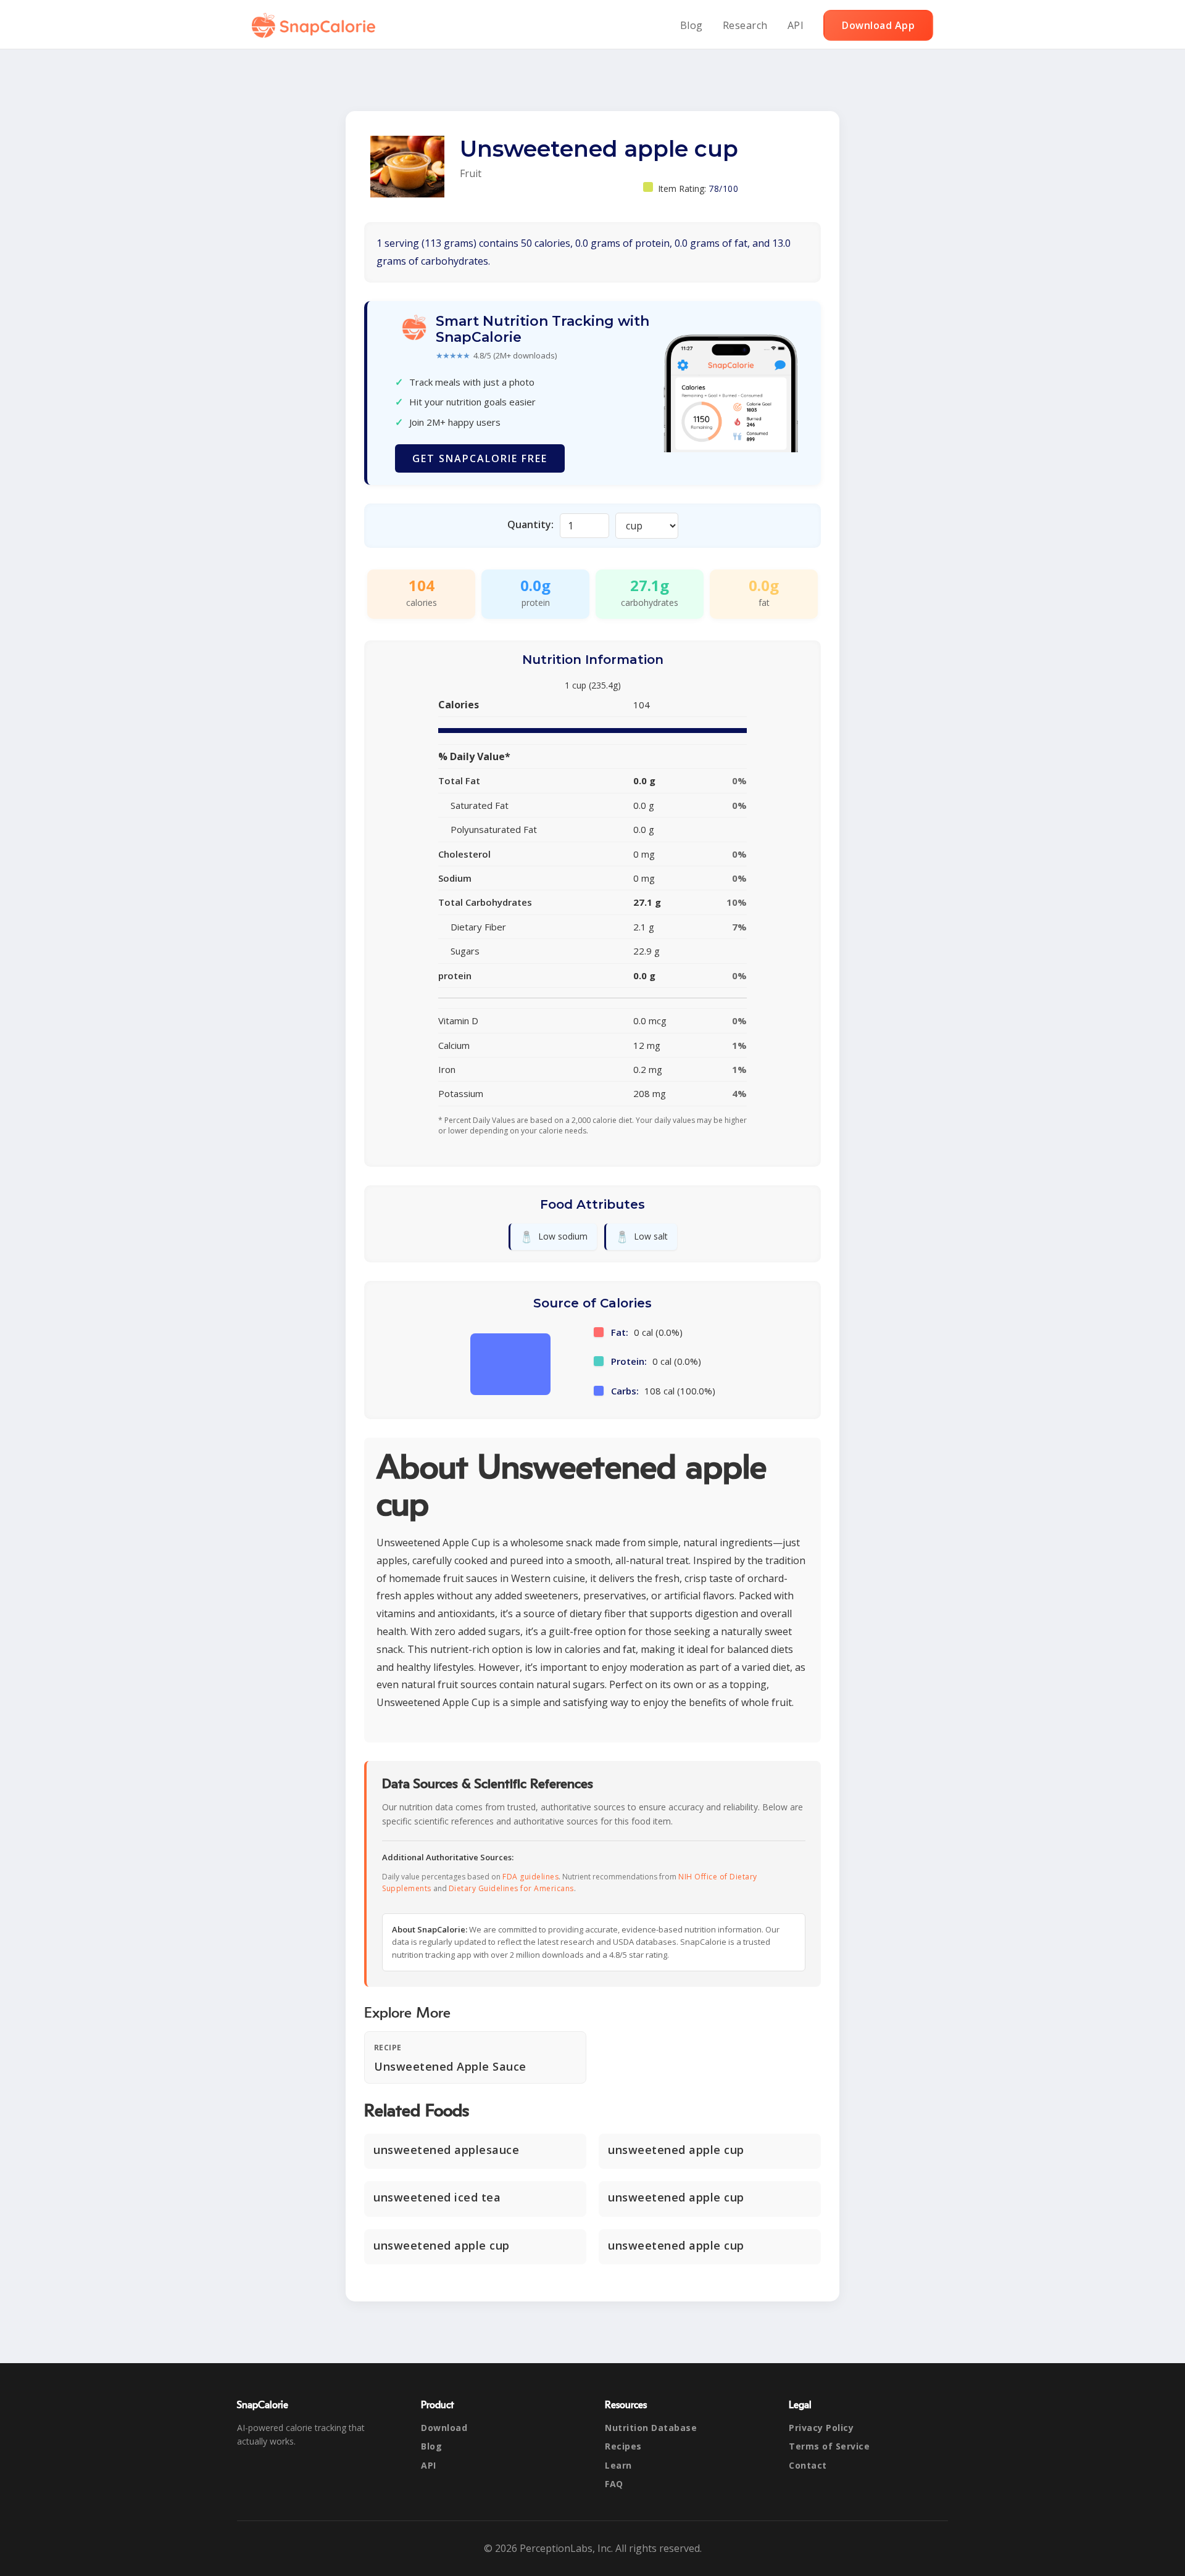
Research (745, 25)
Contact (808, 2465)
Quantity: (530, 524)
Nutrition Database (651, 2428)
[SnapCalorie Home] (316, 25)
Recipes (623, 2446)
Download (444, 2428)
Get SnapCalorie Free (480, 458)
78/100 (723, 188)
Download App (878, 25)
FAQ (614, 2484)
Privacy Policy (821, 2428)
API (796, 25)
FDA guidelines (530, 1877)
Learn (618, 2465)
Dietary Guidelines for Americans (511, 1888)
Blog (692, 25)
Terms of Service (829, 2446)
